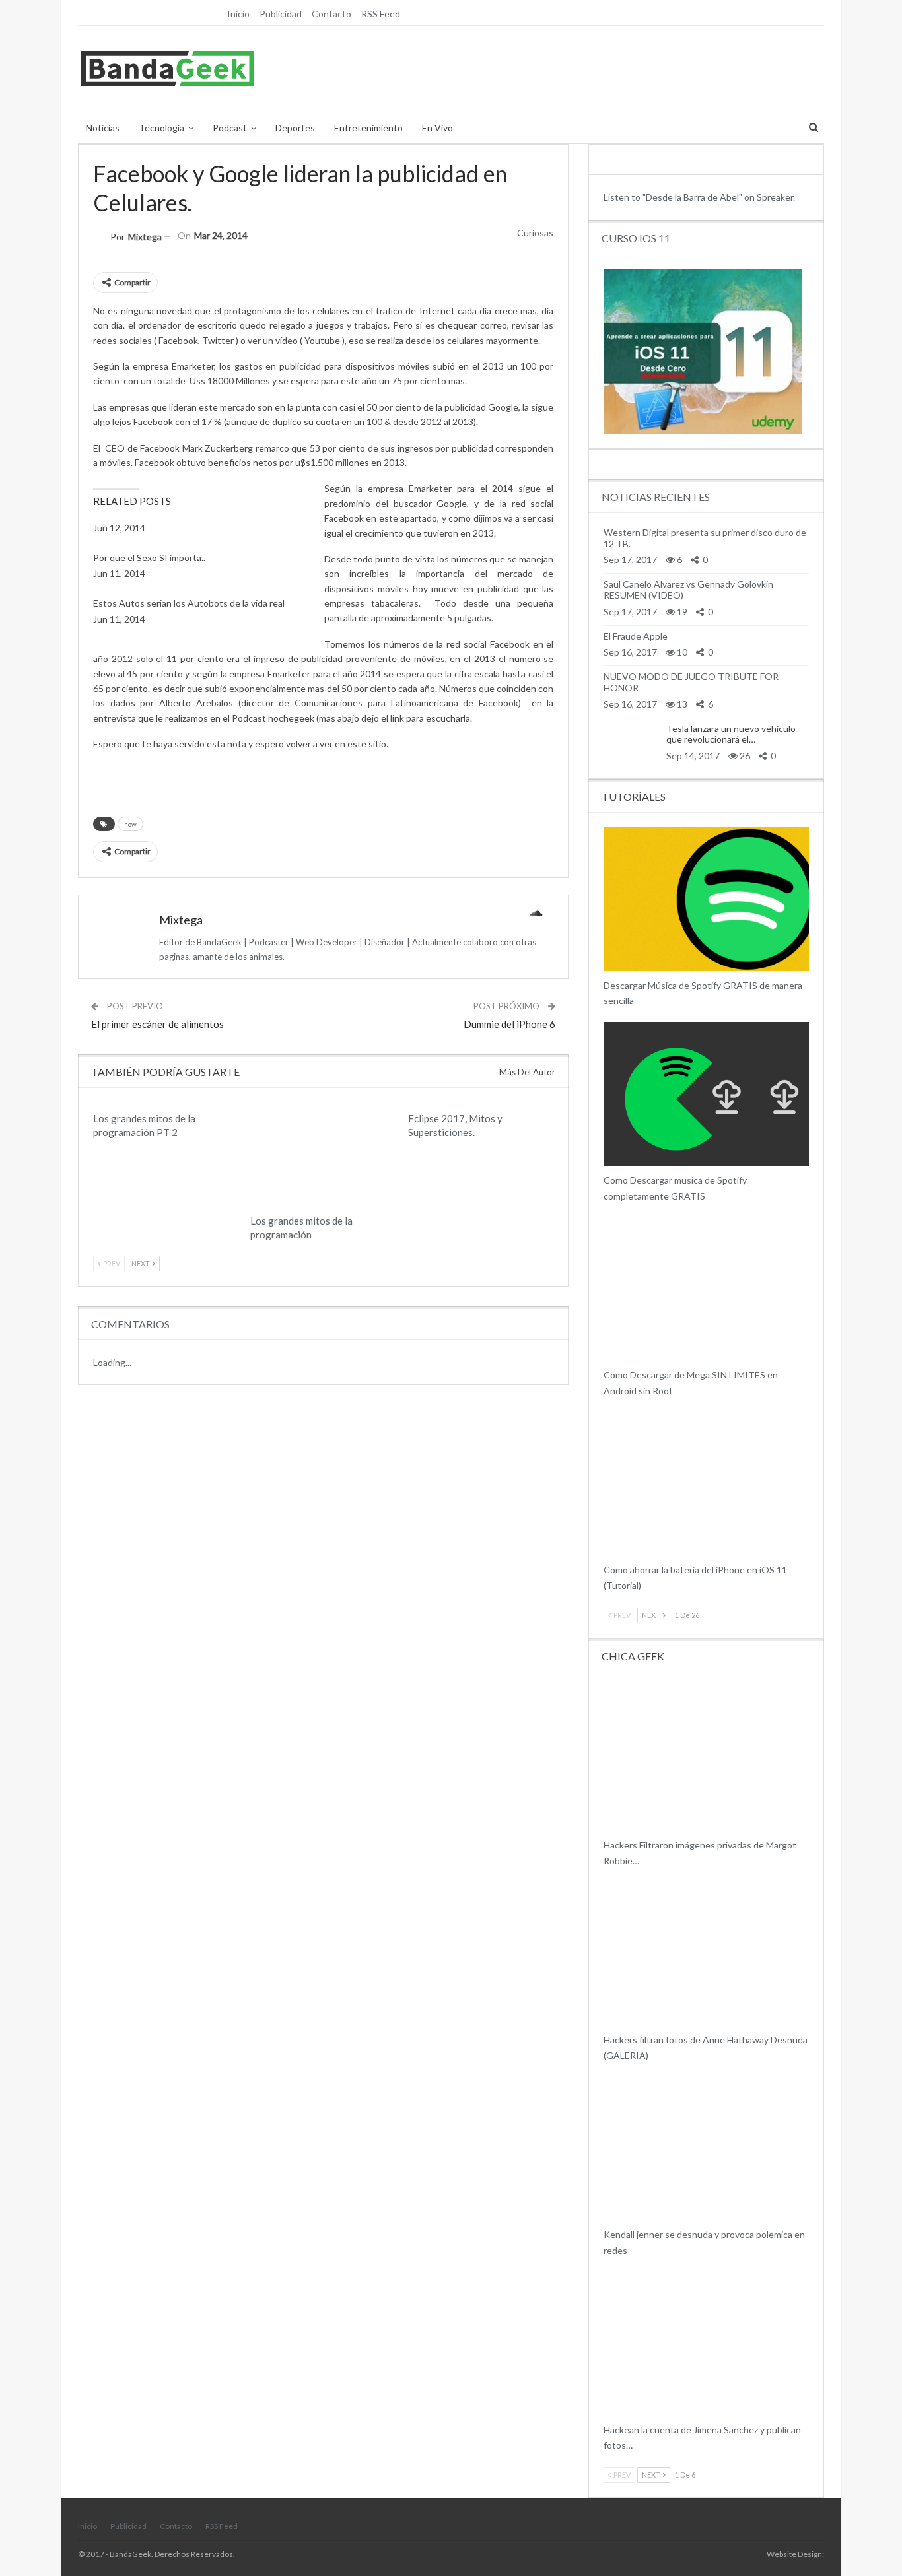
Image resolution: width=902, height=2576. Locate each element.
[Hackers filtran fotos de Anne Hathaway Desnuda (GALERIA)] (706, 1953)
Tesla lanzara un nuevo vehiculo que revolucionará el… (731, 734)
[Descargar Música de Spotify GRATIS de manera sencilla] (706, 899)
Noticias (103, 128)
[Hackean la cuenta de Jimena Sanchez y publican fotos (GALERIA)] (706, 2344)
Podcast (230, 128)
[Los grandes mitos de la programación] (323, 1156)
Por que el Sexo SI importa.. (149, 558)
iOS (608, 1554)
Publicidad (281, 14)
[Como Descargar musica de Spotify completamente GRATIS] (706, 1094)
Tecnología (161, 128)
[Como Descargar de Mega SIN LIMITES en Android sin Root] (706, 1289)
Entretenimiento (368, 128)
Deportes (295, 128)
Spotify (608, 970)
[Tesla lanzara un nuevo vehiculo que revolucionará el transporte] (630, 742)
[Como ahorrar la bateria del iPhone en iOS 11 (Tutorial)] (706, 1484)
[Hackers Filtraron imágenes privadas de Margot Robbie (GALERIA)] (706, 1759)
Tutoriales (608, 1359)
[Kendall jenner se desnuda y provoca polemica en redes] (706, 2149)
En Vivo (437, 128)
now (130, 824)
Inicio (238, 14)
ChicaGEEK (608, 1829)
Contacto (331, 14)
